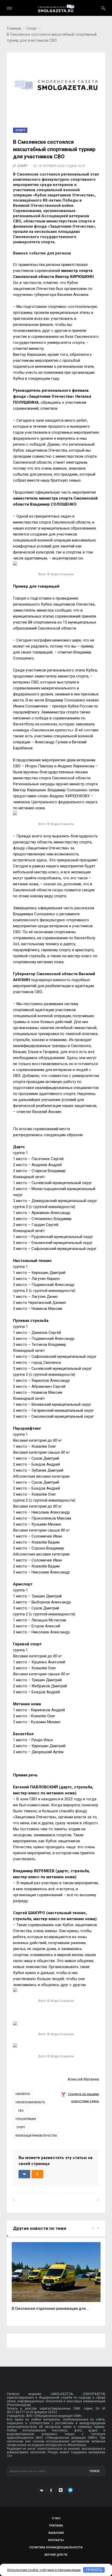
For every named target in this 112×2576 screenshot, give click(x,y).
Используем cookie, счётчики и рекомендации (44, 2570)
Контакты (56, 2540)
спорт (21, 2127)
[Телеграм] (70, 2490)
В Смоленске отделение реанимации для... (50, 2309)
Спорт (32, 28)
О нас (56, 2518)
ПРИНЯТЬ (94, 2570)
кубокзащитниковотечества (36, 2136)
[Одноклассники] (51, 2490)
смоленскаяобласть (30, 2102)
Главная (14, 28)
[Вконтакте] (41, 2490)
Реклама (56, 2526)
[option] (56, 2279)
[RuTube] (61, 2490)
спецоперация (26, 2119)
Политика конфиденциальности (56, 2547)
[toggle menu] (9, 8)
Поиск (95, 2471)
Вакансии (56, 2533)
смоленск (23, 2094)
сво (21, 2111)
